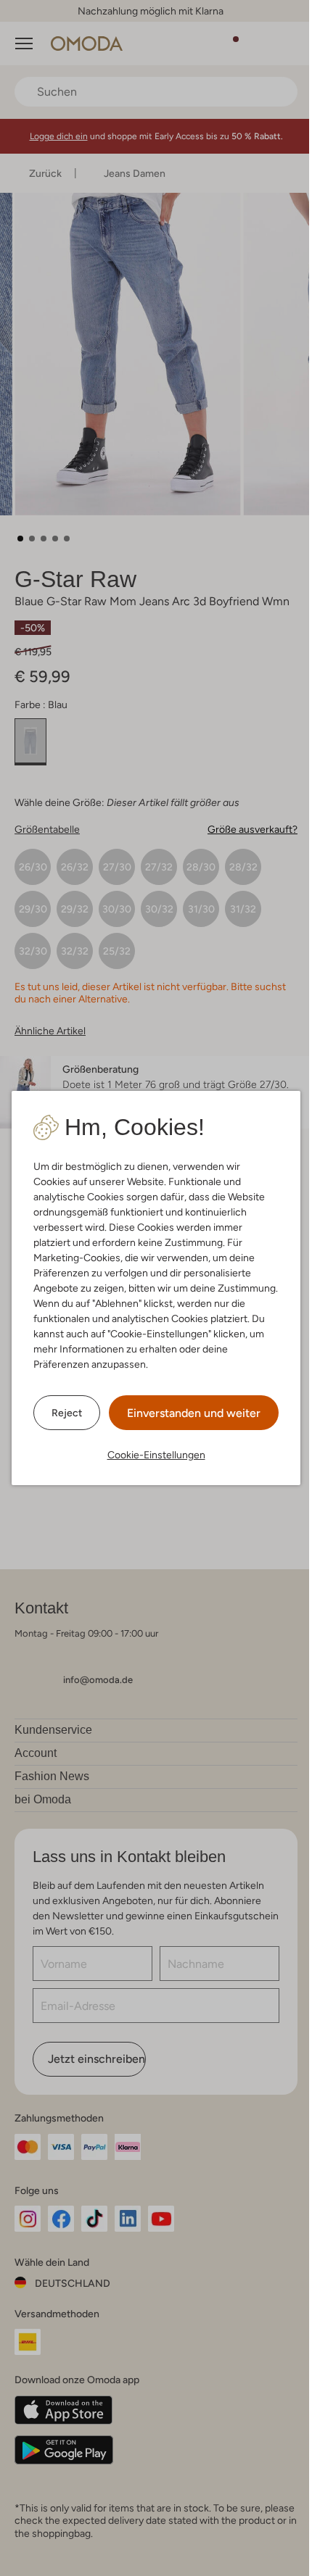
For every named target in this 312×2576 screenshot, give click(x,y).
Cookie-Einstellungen (156, 1455)
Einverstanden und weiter (194, 1413)
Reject (67, 1413)
